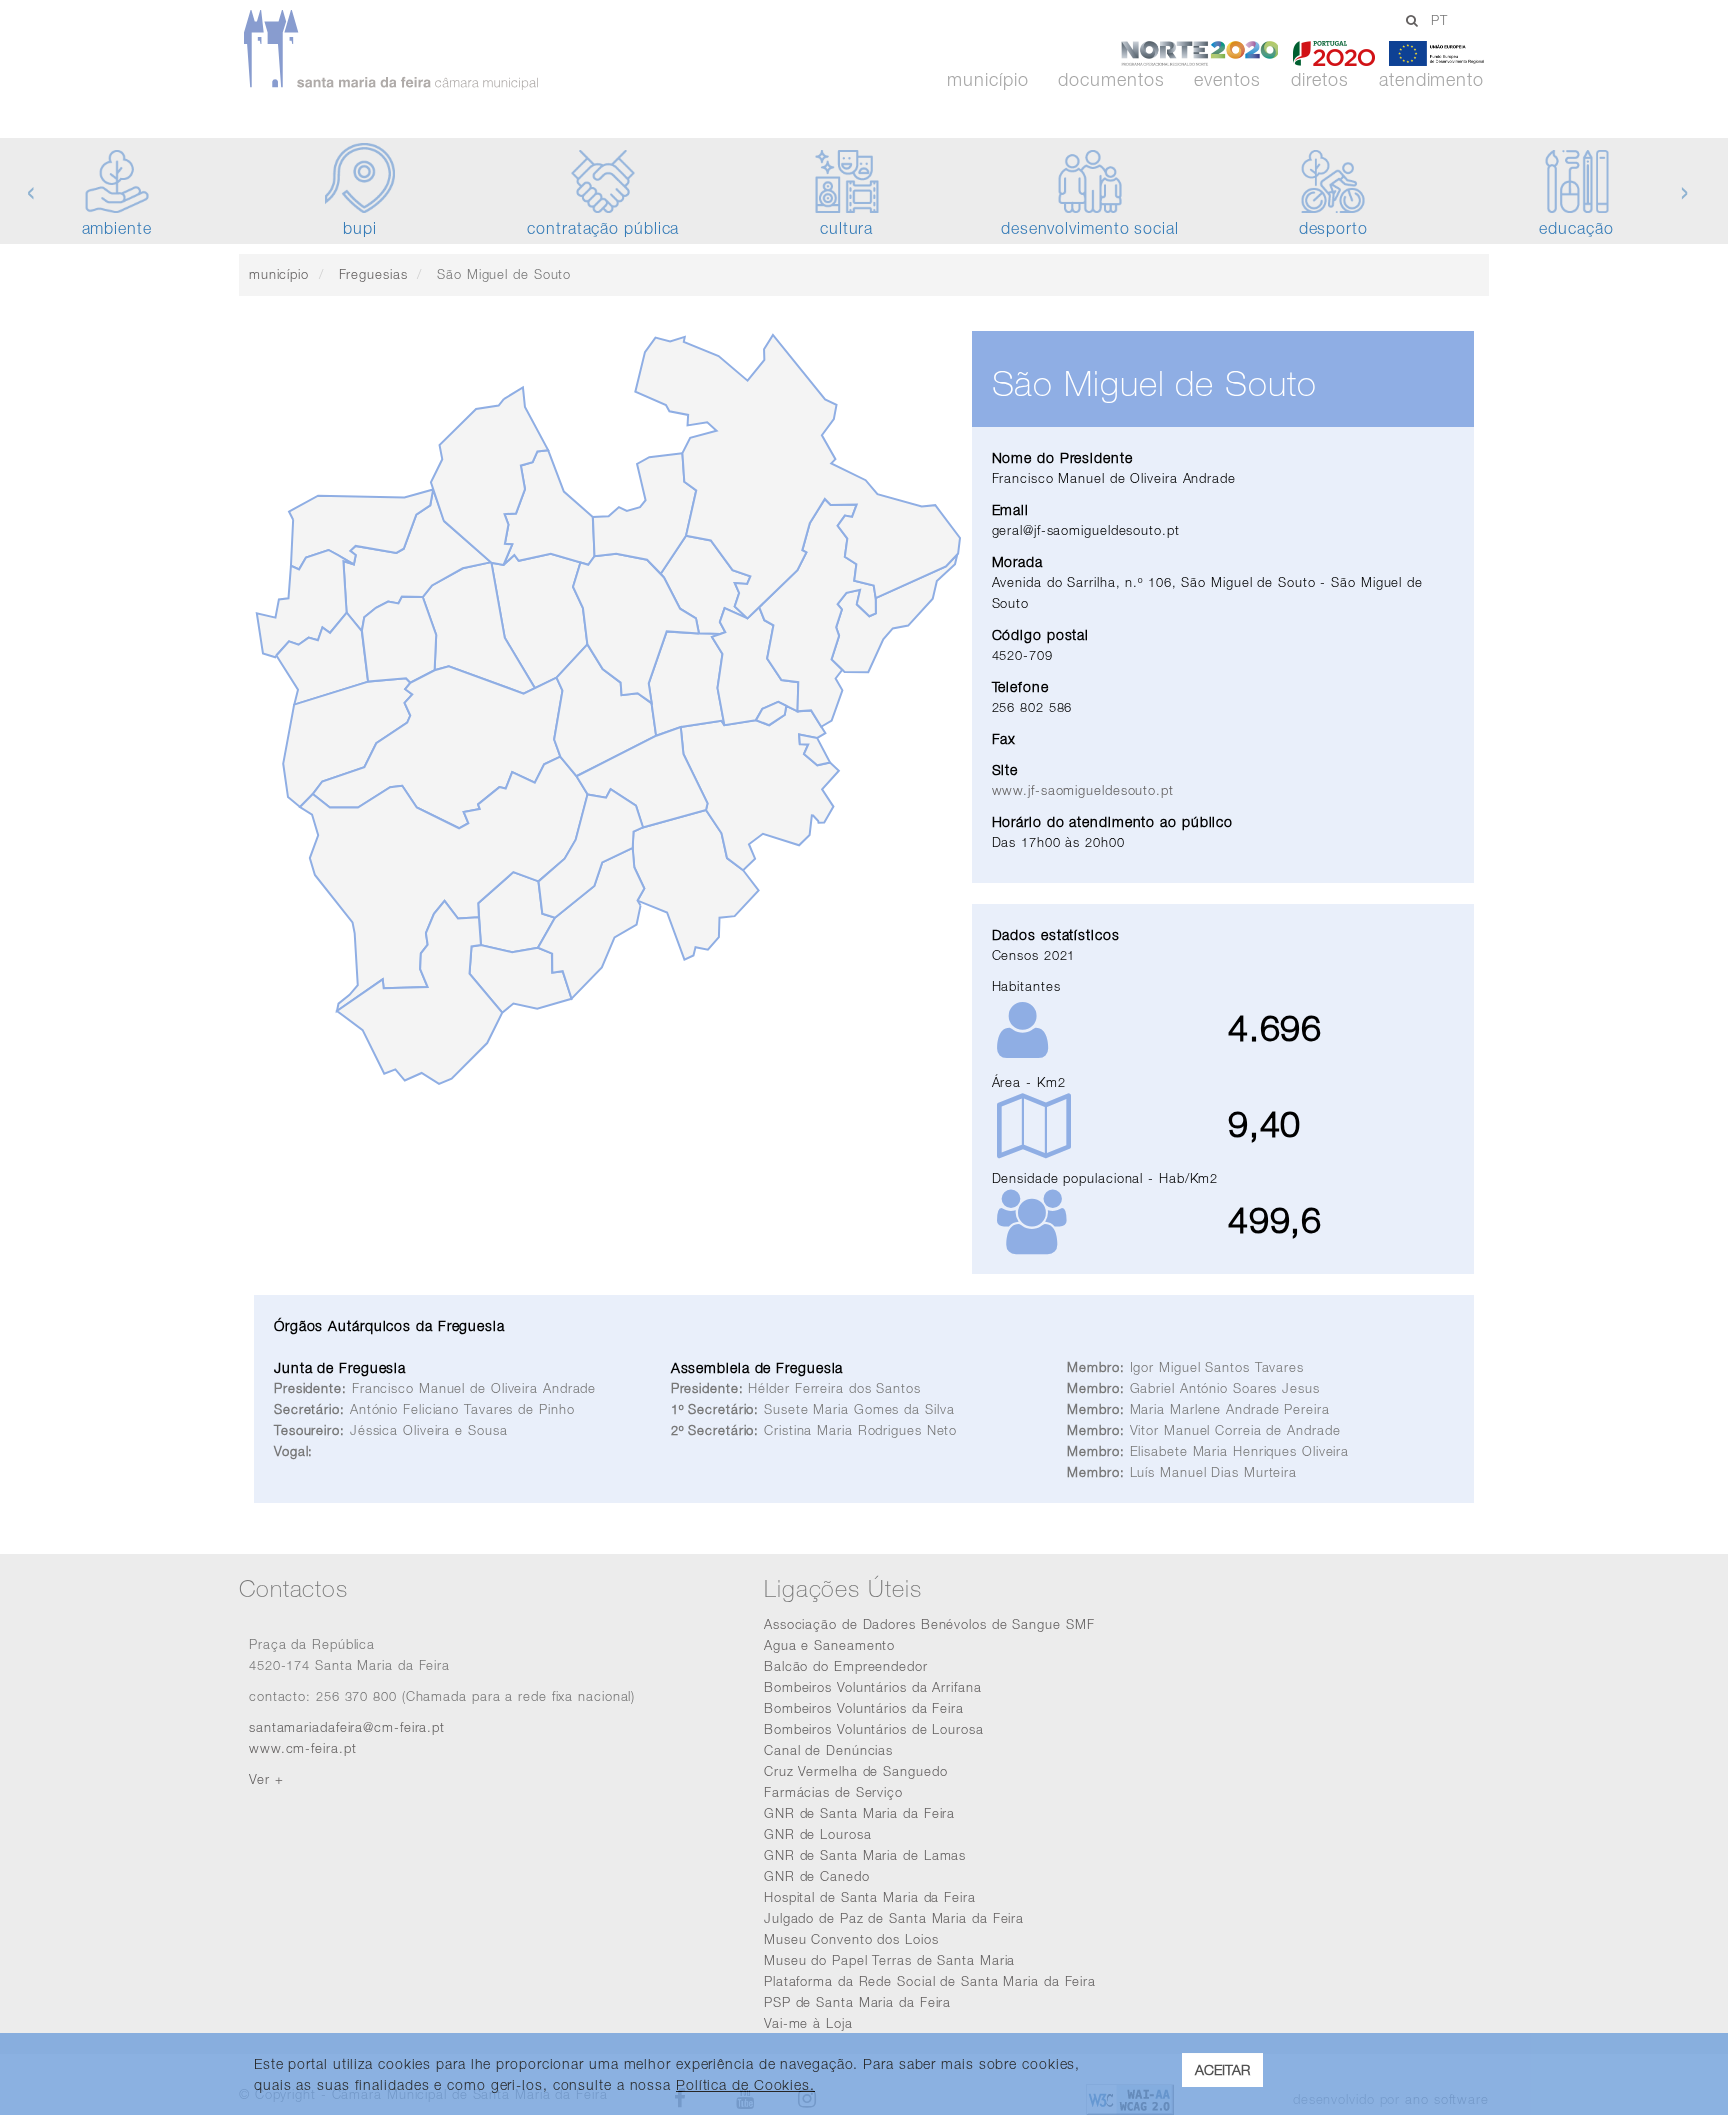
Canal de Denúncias (828, 1750)
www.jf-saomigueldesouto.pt (1083, 790)
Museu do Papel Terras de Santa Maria (889, 1960)
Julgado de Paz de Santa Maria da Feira (894, 1918)
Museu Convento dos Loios (851, 1939)
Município (987, 80)
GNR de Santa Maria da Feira (859, 1813)
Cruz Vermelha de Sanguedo (856, 1771)
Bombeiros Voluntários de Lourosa (874, 1729)
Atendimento (1431, 80)
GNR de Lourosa (818, 1834)
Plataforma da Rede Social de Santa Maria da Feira (930, 1981)
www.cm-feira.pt (303, 1748)
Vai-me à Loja (808, 2023)
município (279, 274)
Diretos (1320, 80)
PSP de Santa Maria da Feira (857, 2002)
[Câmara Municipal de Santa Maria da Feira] (447, 50)
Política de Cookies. (745, 2084)
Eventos (1227, 80)
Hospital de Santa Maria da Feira (870, 1897)
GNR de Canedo (817, 1876)
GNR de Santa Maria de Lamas (865, 1855)
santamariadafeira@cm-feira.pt (347, 1727)
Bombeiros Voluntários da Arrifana (873, 1687)
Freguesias (373, 274)
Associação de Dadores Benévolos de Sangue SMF (929, 1624)
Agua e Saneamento (829, 1645)
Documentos (1111, 80)
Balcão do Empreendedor (846, 1666)
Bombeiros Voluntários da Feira (864, 1708)
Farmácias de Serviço (833, 1792)
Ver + (266, 1779)
